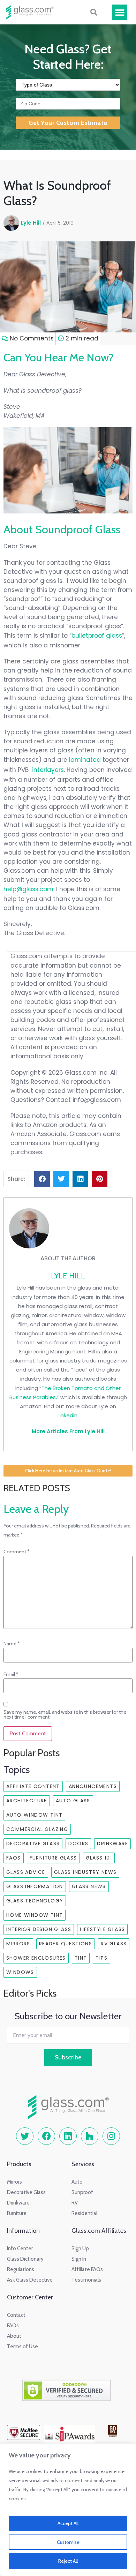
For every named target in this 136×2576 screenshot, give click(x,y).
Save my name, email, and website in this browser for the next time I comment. (65, 1714)
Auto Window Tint (34, 1815)
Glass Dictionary (25, 2259)
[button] (120, 12)
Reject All (68, 2561)
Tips (101, 1958)
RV (75, 2203)
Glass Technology (35, 1901)
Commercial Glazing (37, 1829)
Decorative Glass (33, 1843)
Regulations (21, 2269)
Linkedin (67, 1415)
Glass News (89, 1886)
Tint (81, 1958)
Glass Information (35, 1886)
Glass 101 (99, 1858)
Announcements (93, 1786)
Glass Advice (26, 1872)
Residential (84, 2213)
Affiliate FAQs (87, 2269)
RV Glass (114, 1944)
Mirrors (18, 1944)
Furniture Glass (53, 1858)
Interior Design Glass (39, 1929)
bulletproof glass (97, 636)
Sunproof (82, 2192)
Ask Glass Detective (30, 2280)
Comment (17, 1552)
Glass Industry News (85, 1872)
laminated (85, 760)
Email (11, 1674)
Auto (77, 2182)
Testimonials (86, 2280)
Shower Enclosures (36, 1958)
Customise (68, 2542)
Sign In (79, 2259)
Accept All (68, 2523)
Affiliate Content (33, 1786)
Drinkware (112, 1843)
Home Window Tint (35, 1915)
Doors (78, 1843)
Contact (16, 2315)
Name (12, 1644)
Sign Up (80, 2248)
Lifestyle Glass (102, 1929)
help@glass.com (28, 889)
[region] (68, 2510)
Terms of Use (22, 2346)
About (14, 2336)
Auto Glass (73, 1801)
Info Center (20, 2248)
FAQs (14, 1858)
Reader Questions (66, 1944)
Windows (20, 1972)
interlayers (48, 770)
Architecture (27, 1801)
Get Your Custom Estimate (68, 123)
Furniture (17, 2213)
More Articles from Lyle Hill (68, 1431)
